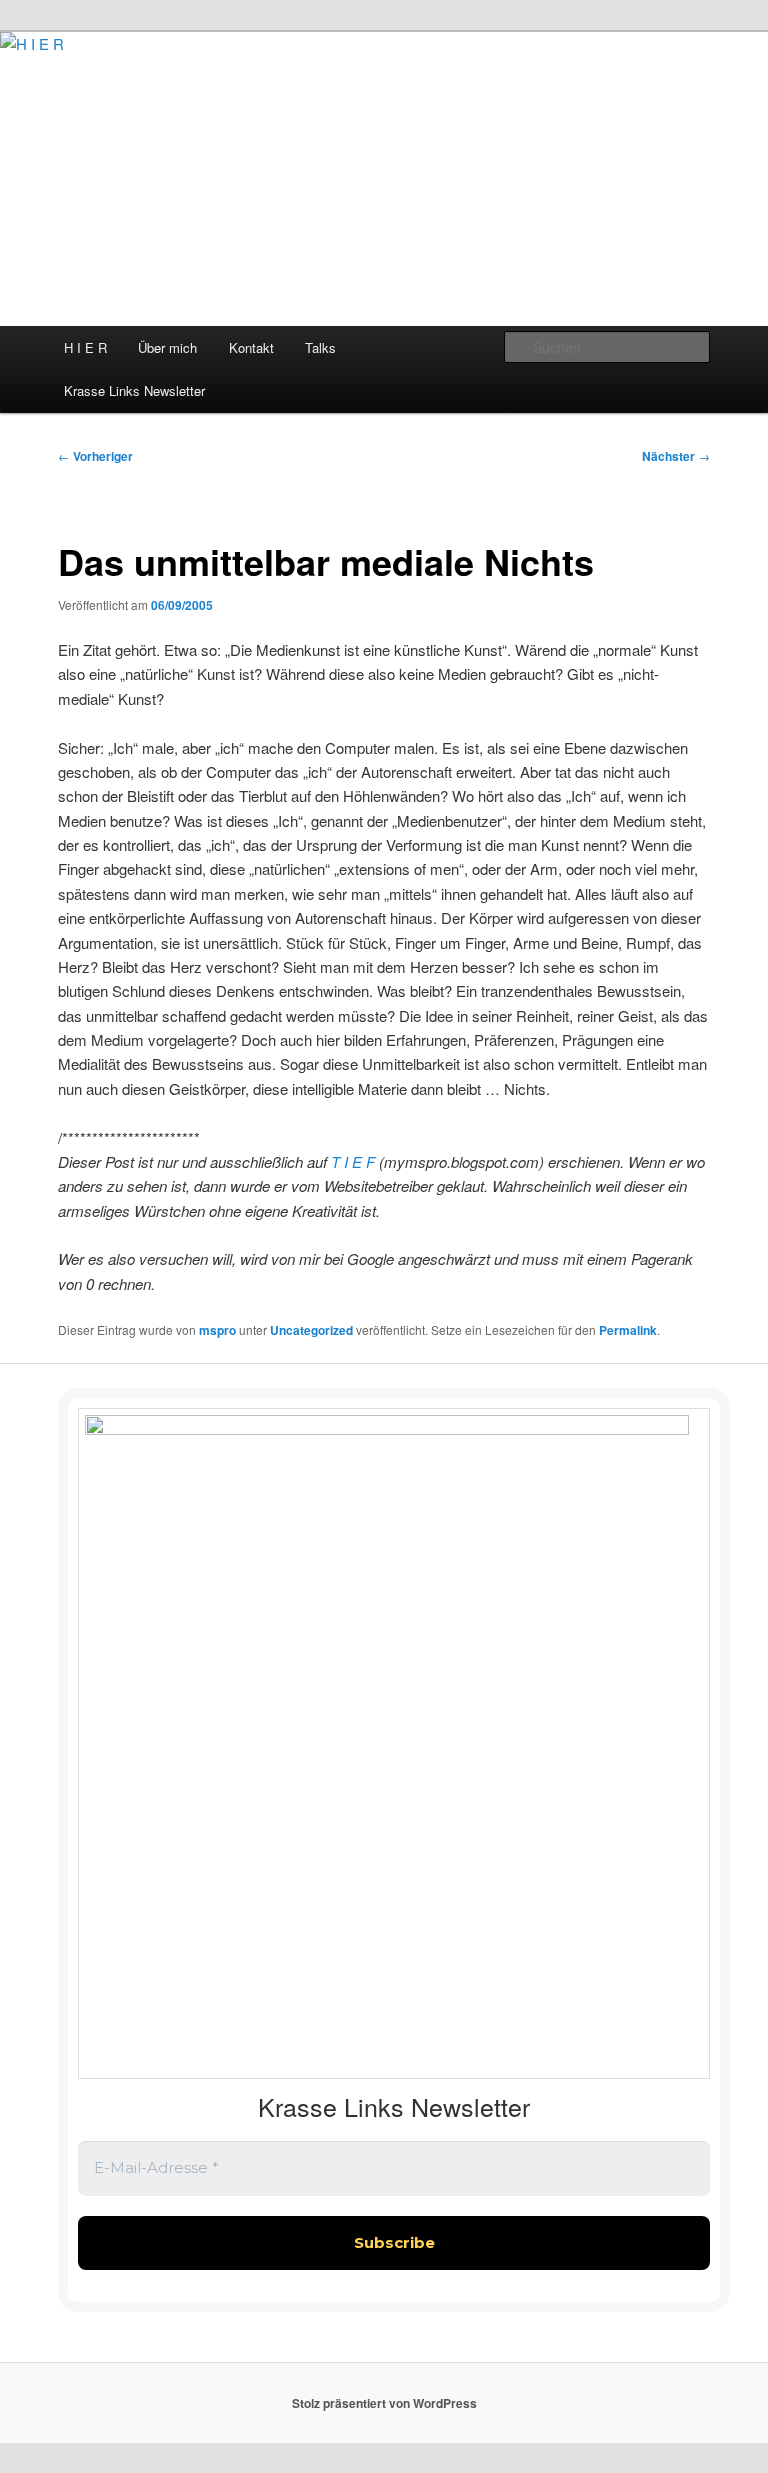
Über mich (167, 347)
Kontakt (251, 347)
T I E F (355, 1161)
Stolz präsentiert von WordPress (384, 2403)
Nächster (676, 456)
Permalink (628, 1330)
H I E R (85, 347)
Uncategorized (311, 1330)
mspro (217, 1330)
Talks (320, 347)
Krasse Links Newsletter (134, 390)
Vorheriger (95, 456)
